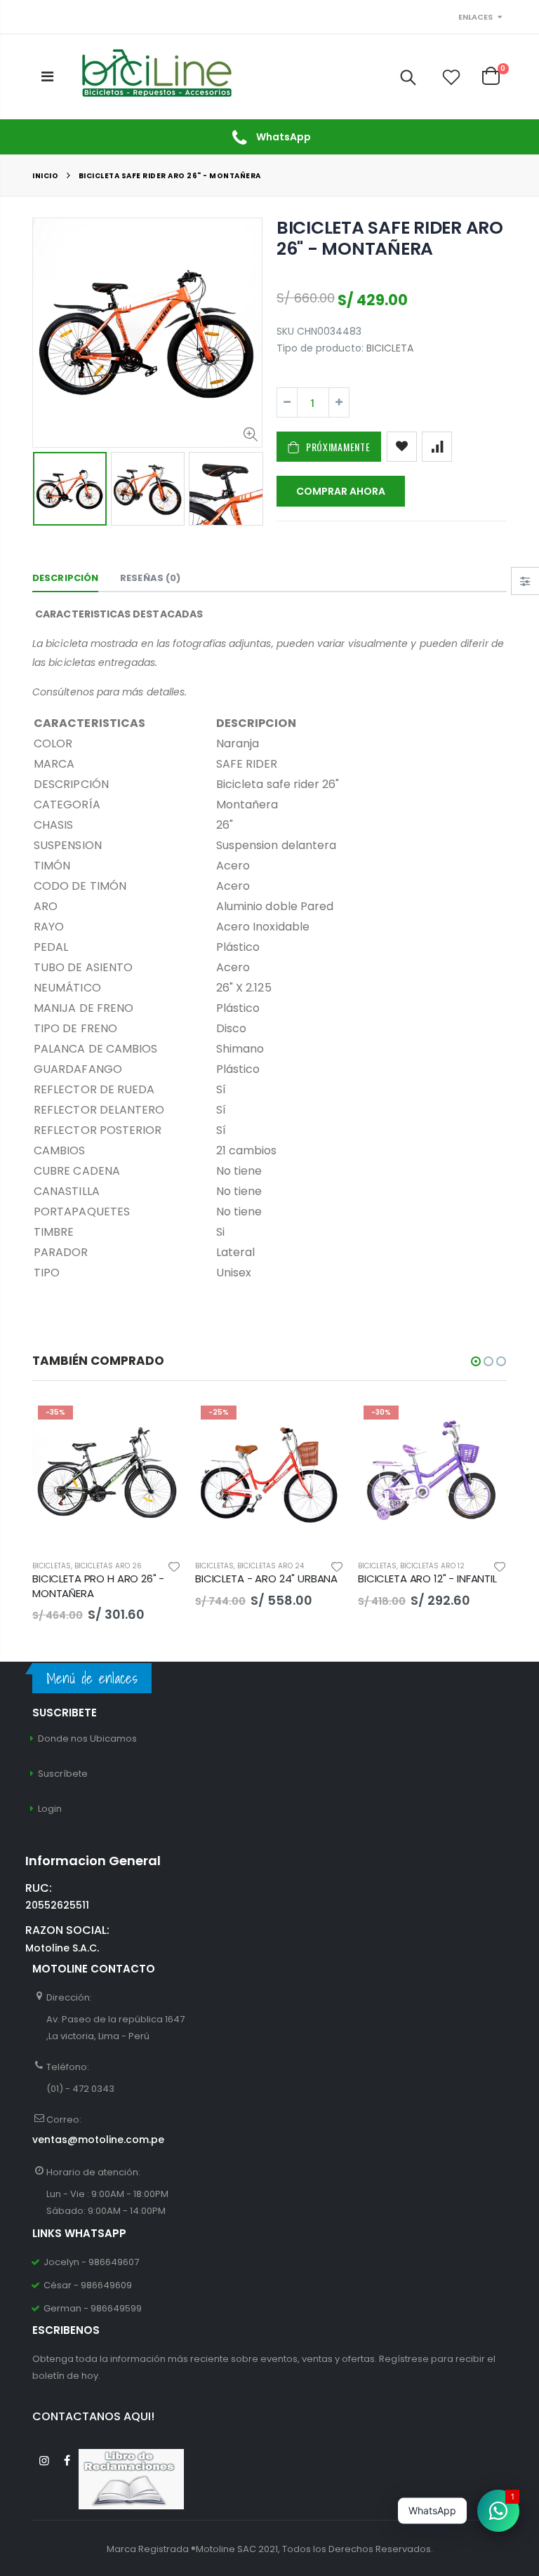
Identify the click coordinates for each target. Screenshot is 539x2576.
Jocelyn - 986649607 (91, 2262)
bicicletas (52, 1566)
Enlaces (475, 17)
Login (50, 1809)
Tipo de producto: (320, 348)
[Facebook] (67, 2461)
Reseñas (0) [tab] (150, 578)
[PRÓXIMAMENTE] (158, 1423)
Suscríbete (63, 1774)
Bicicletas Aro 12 (432, 1566)
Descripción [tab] (65, 578)
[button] (476, 1361)
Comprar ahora (341, 491)
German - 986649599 (93, 2308)
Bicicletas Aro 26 (108, 1566)
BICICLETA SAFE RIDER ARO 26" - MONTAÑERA (390, 238)
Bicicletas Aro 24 (271, 1566)
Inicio (45, 176)
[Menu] (47, 76)
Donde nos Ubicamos (87, 1739)
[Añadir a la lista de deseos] (402, 447)
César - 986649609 (88, 2285)
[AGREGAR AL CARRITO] (321, 1423)
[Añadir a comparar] (437, 447)
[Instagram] (44, 2461)
